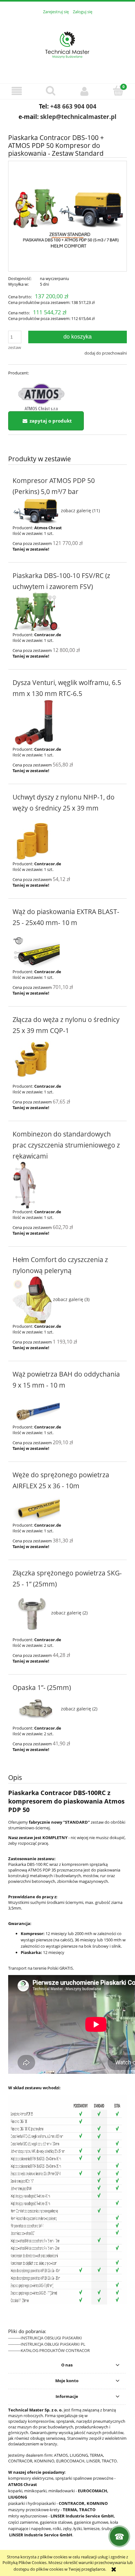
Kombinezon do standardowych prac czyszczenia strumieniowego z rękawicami (66, 1145)
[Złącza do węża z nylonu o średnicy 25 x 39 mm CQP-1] (67, 1060)
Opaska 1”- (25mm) (42, 1687)
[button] (17, 91)
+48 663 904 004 (73, 106)
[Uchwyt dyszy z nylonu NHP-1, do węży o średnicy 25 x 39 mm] (67, 837)
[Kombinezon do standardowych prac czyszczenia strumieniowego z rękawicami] (67, 1185)
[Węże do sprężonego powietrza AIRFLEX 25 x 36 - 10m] (67, 1507)
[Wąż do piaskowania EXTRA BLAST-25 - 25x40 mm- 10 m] (67, 948)
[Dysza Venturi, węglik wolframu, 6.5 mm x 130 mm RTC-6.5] (67, 723)
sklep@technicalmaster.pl (78, 117)
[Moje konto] (84, 91)
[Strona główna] (67, 45)
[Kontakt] (119, 2536)
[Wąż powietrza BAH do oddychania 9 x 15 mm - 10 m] (67, 1407)
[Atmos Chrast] (41, 394)
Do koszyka (78, 337)
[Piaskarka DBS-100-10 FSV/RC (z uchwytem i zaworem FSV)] (67, 612)
